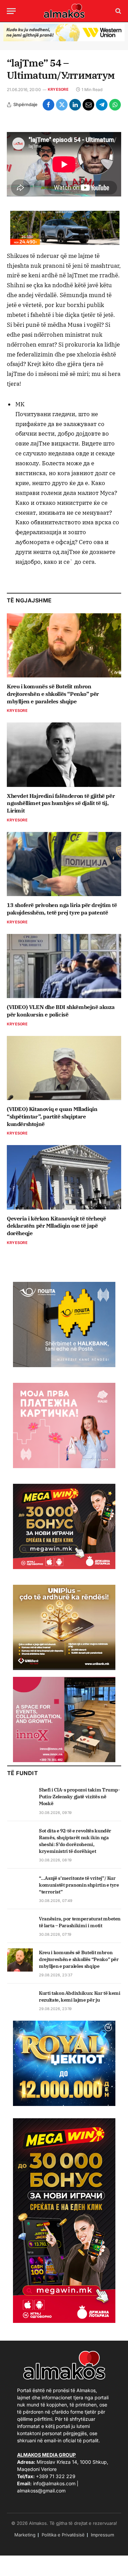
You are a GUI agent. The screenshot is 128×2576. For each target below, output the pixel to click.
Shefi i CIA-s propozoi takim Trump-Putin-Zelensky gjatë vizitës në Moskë (80, 1797)
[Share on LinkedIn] (75, 105)
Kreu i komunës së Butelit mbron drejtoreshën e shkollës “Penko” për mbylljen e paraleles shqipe (53, 694)
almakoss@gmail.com (41, 2491)
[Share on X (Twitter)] (62, 105)
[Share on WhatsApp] (115, 105)
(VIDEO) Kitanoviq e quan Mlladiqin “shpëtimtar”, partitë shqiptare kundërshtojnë (52, 1116)
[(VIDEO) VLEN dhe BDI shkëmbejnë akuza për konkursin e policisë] (64, 966)
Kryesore (58, 89)
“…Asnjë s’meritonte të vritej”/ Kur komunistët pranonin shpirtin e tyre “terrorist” (79, 1885)
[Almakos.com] (64, 11)
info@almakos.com (54, 2483)
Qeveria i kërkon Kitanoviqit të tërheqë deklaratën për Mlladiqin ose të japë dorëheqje (56, 1226)
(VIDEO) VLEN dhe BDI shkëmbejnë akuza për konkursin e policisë (61, 1011)
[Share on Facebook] (48, 105)
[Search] (118, 11)
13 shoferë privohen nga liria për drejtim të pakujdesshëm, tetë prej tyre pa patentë (62, 909)
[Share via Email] (88, 105)
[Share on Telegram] (102, 105)
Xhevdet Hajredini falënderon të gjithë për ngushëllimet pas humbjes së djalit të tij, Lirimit (61, 803)
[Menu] (11, 11)
